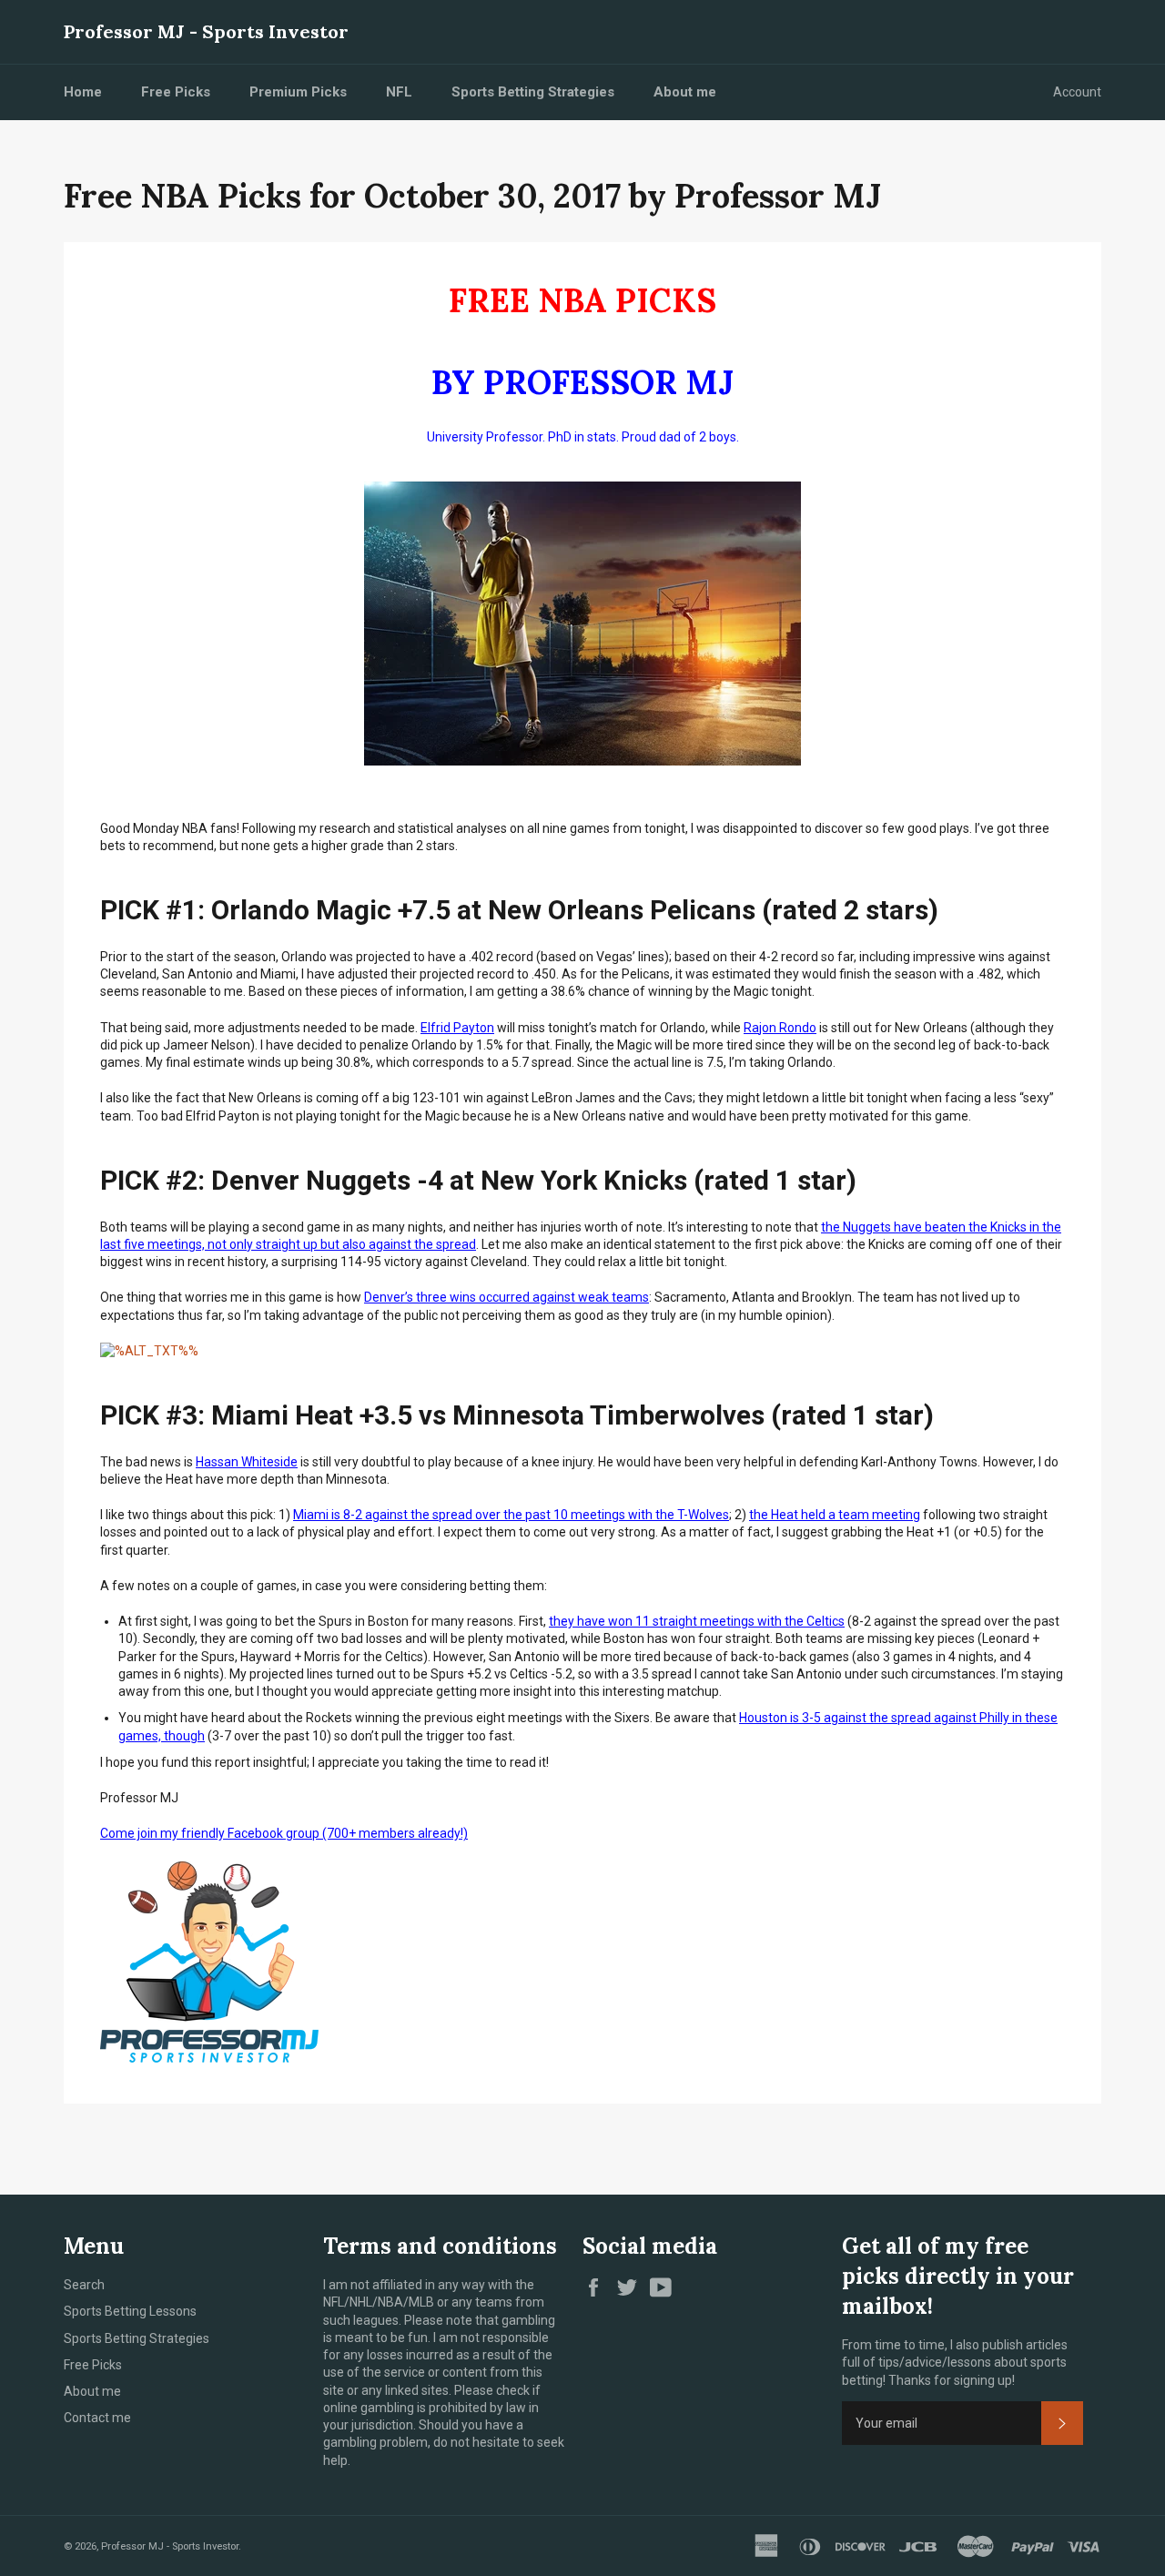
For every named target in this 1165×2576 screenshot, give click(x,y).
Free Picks (176, 92)
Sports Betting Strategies (533, 92)
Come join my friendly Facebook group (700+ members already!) (284, 1833)
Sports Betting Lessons (130, 2311)
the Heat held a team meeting (835, 1515)
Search (84, 2285)
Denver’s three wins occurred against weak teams (507, 1297)
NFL (399, 92)
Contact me (97, 2418)
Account (1077, 92)
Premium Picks (298, 92)
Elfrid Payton (457, 1028)
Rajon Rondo (780, 1028)
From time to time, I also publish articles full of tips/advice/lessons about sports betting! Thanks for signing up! (955, 2363)
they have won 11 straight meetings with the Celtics (697, 1621)
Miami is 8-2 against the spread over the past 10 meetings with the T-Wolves (511, 1515)
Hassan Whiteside (247, 1462)
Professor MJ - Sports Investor (206, 31)
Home (83, 92)
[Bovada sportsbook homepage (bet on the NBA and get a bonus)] (149, 1351)
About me (685, 92)
